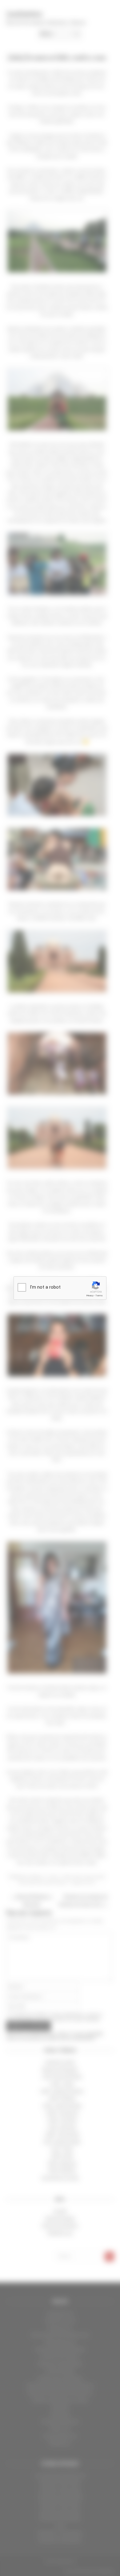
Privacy (90, 1296)
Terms (99, 1296)
